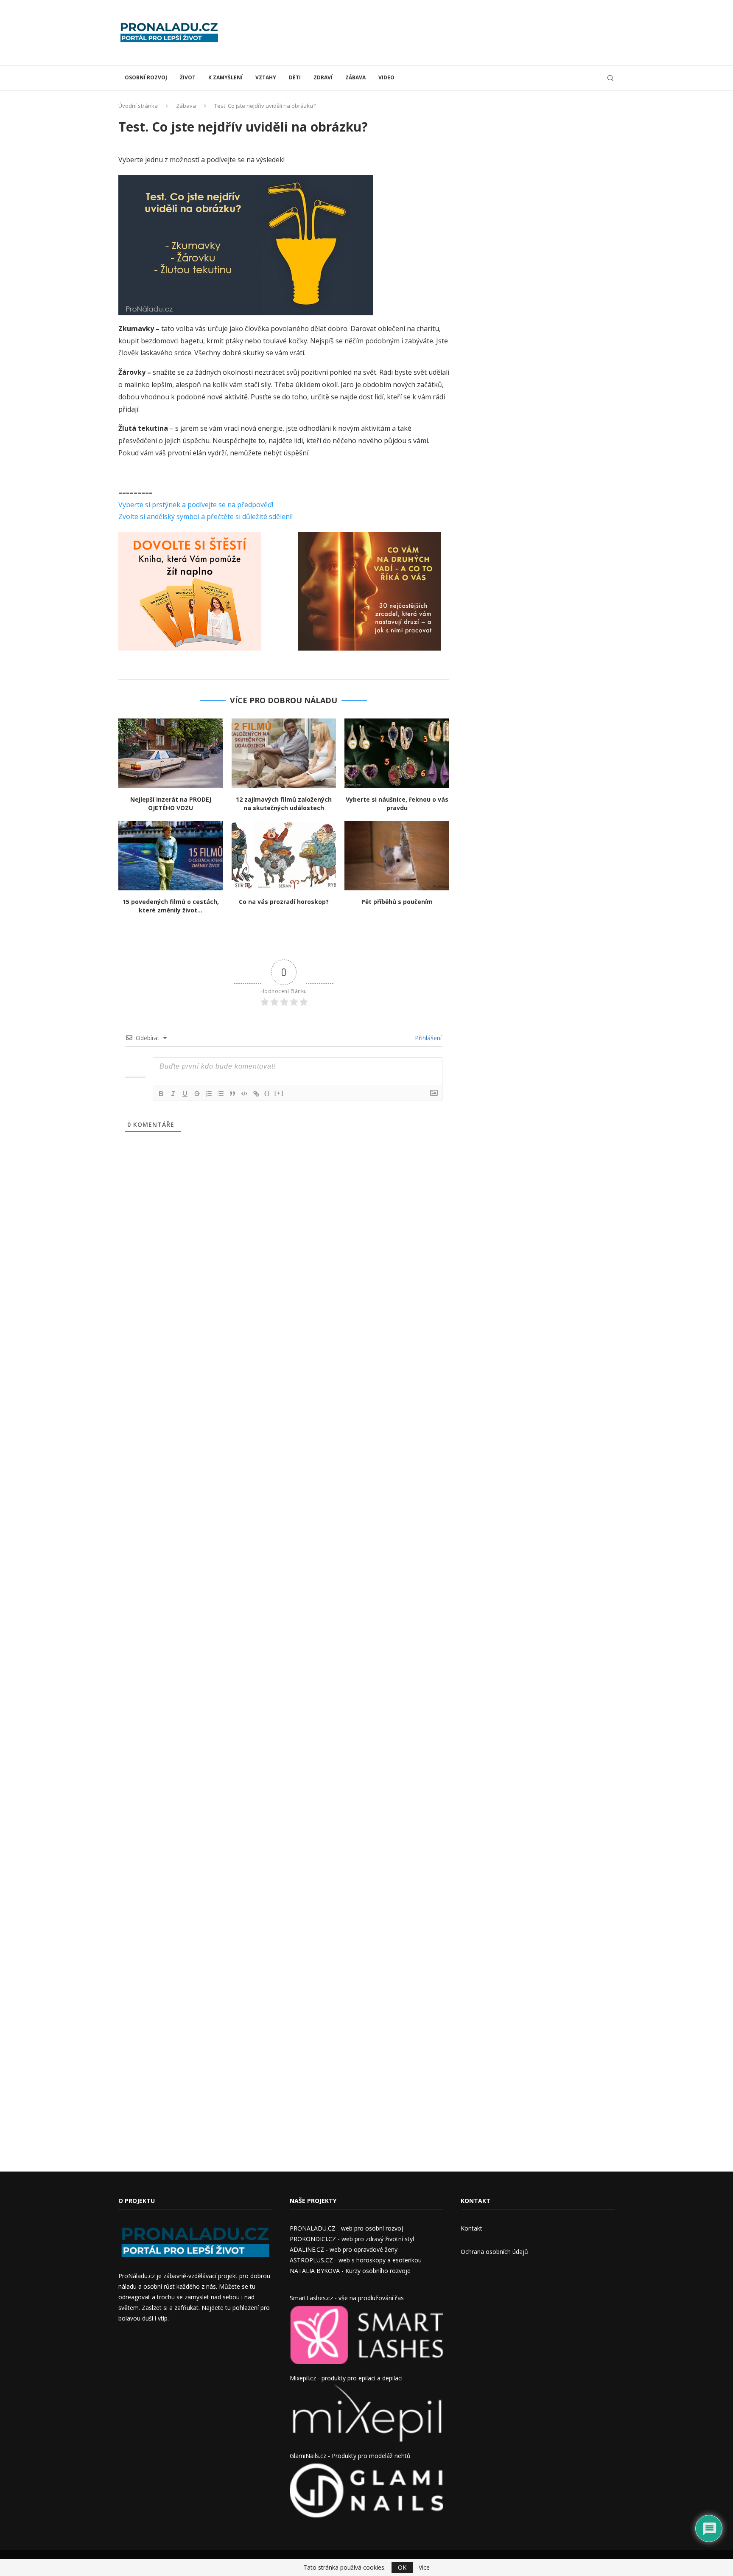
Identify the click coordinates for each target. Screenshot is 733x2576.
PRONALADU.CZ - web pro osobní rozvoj (346, 2228)
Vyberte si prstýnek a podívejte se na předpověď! (196, 505)
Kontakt (471, 2228)
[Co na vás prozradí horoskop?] (284, 856)
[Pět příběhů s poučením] (397, 856)
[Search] (610, 78)
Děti (295, 77)
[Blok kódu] (244, 1094)
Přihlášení (427, 1038)
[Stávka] (197, 1094)
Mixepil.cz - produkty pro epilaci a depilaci (346, 2378)
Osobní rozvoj (146, 77)
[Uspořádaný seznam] (209, 1094)
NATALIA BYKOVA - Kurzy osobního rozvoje (350, 2271)
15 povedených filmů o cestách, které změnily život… (171, 906)
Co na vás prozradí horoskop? (284, 902)
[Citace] (232, 1094)
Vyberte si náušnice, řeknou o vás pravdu (397, 804)
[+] (279, 1093)
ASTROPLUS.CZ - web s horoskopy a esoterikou (356, 2260)
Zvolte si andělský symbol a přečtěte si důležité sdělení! (206, 516)
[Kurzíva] (173, 1094)
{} (267, 1093)
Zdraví (323, 77)
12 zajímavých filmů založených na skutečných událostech (284, 804)
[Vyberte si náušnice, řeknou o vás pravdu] (397, 753)
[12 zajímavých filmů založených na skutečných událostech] (284, 753)
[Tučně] (161, 1094)
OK (402, 2567)
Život (188, 77)
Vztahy (266, 77)
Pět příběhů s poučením (397, 902)
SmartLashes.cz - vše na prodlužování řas (347, 2298)
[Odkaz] (256, 1094)
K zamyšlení (225, 77)
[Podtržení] (185, 1094)
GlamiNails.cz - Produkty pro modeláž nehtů (350, 2456)
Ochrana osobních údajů (494, 2252)
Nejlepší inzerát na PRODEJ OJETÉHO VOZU (171, 804)
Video (386, 77)
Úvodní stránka (138, 106)
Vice (424, 2568)
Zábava (355, 77)
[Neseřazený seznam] (221, 1094)
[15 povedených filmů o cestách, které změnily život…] (171, 856)
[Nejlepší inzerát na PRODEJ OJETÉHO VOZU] (171, 753)
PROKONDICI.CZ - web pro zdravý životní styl (352, 2239)
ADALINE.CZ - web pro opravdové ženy (344, 2249)
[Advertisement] (460, 32)
